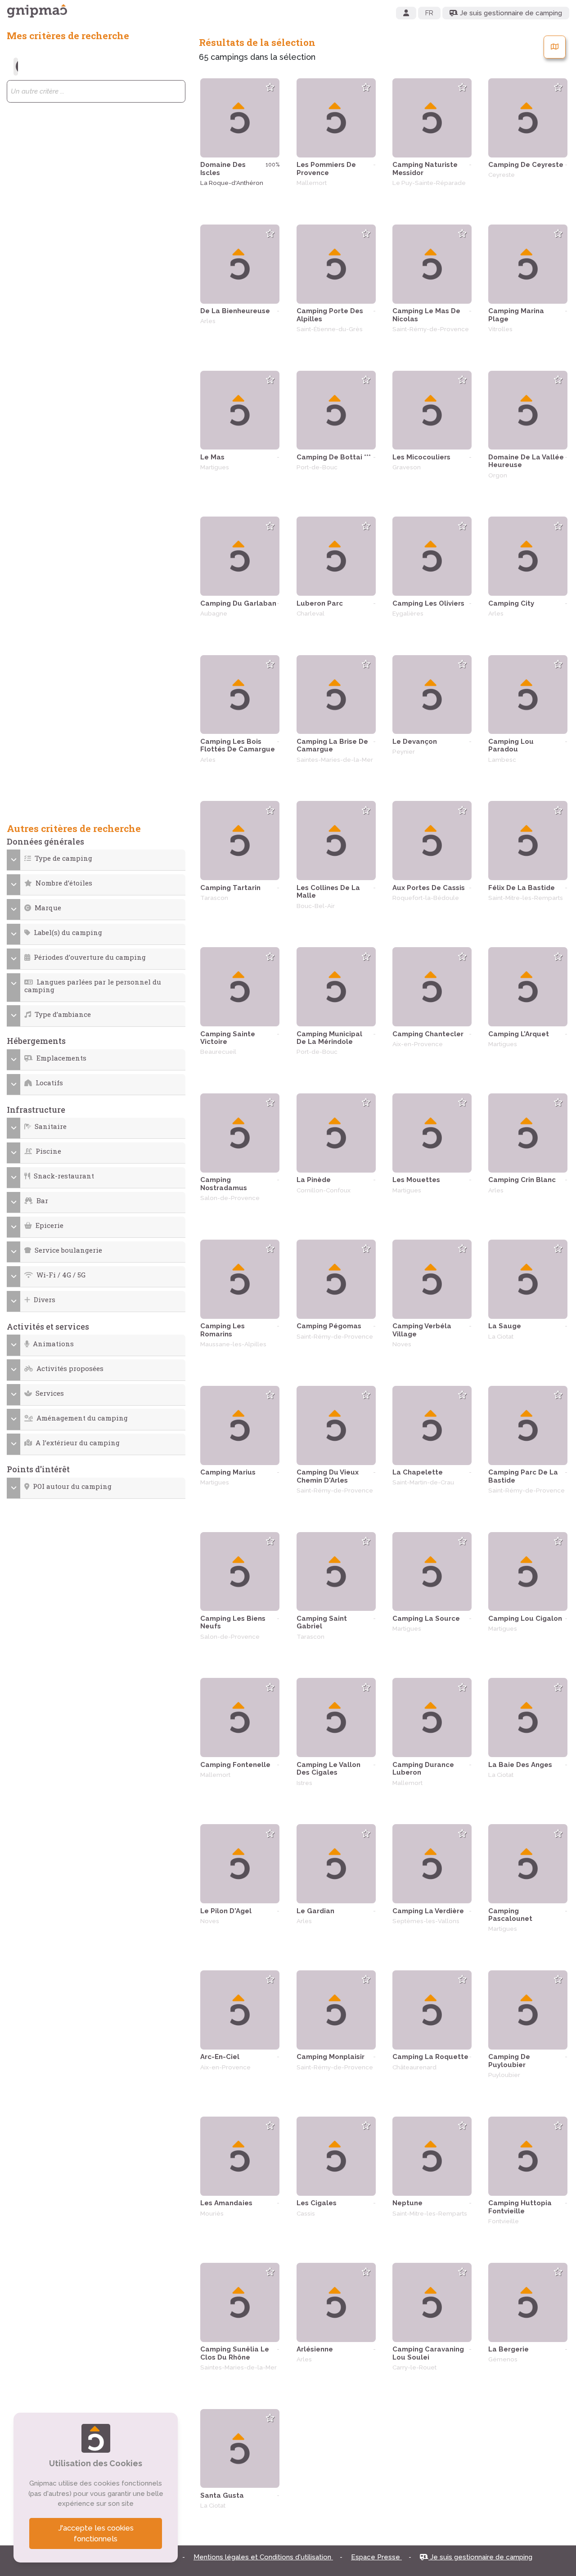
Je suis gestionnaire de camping (480, 2557)
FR (429, 13)
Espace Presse (376, 2557)
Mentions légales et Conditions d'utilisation (263, 2557)
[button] (96, 858)
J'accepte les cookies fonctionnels (96, 2533)
